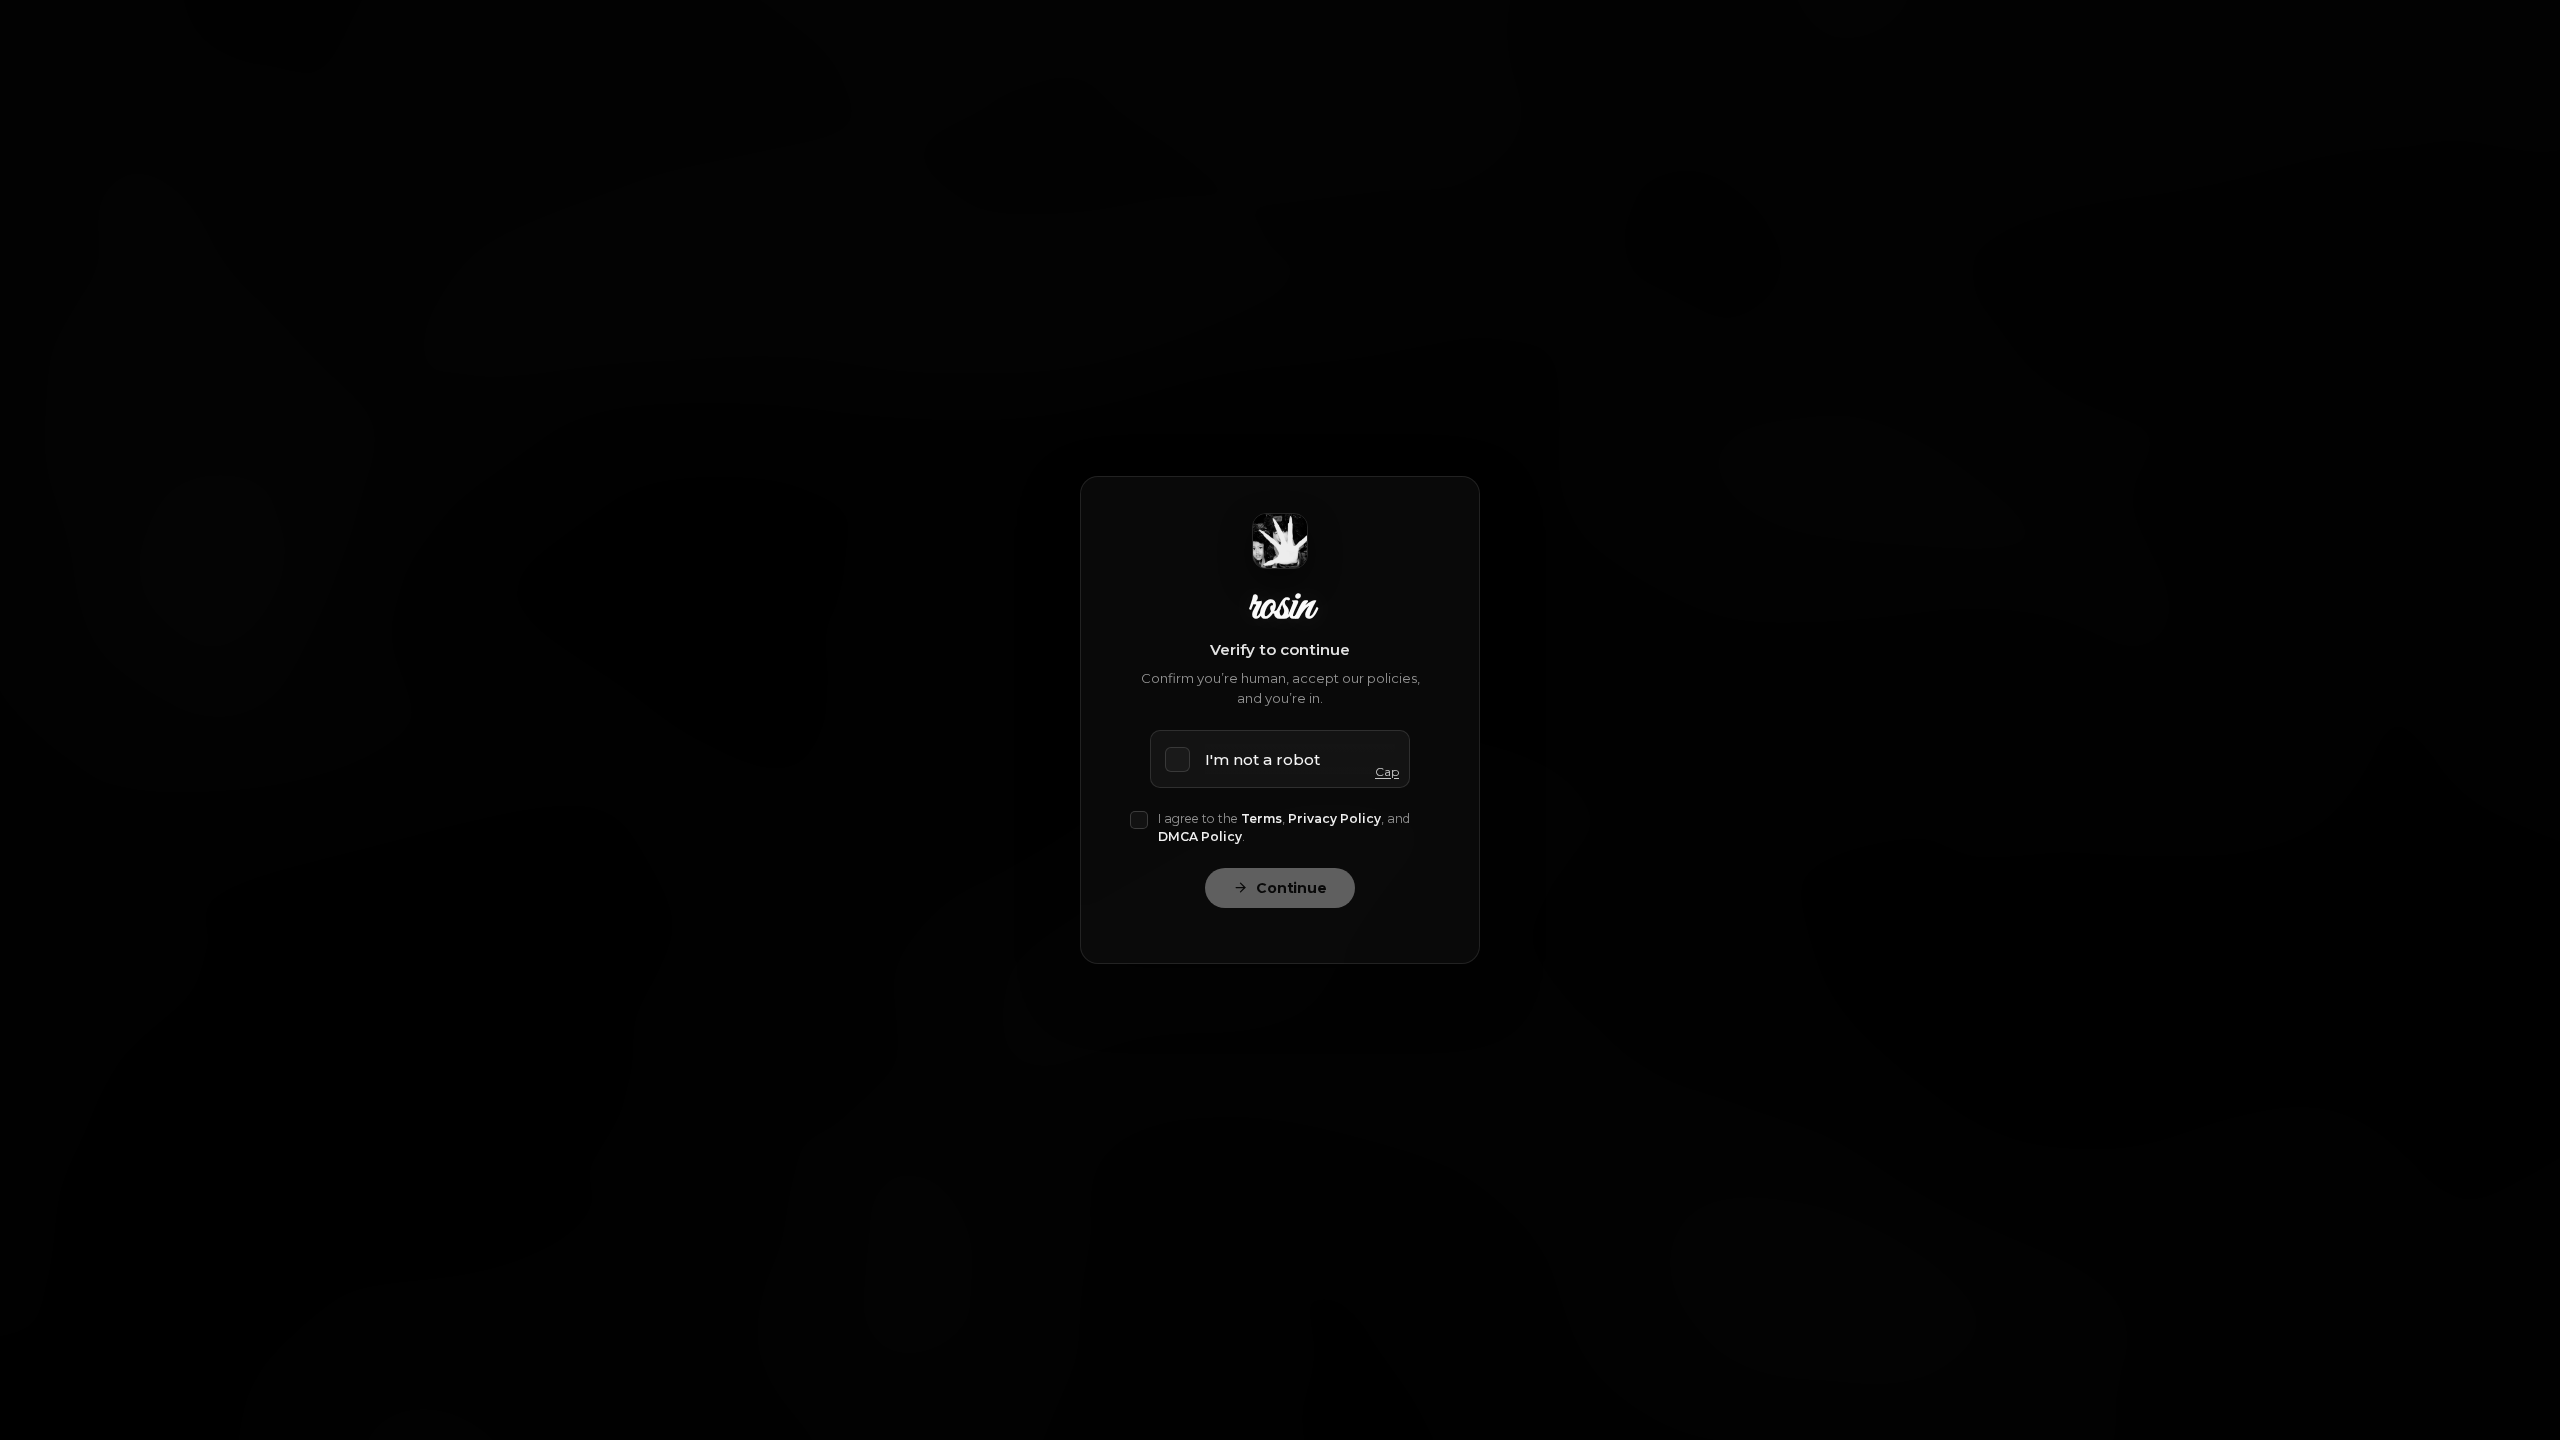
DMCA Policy (1200, 836)
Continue (1291, 888)
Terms (1261, 818)
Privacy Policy (1334, 818)
